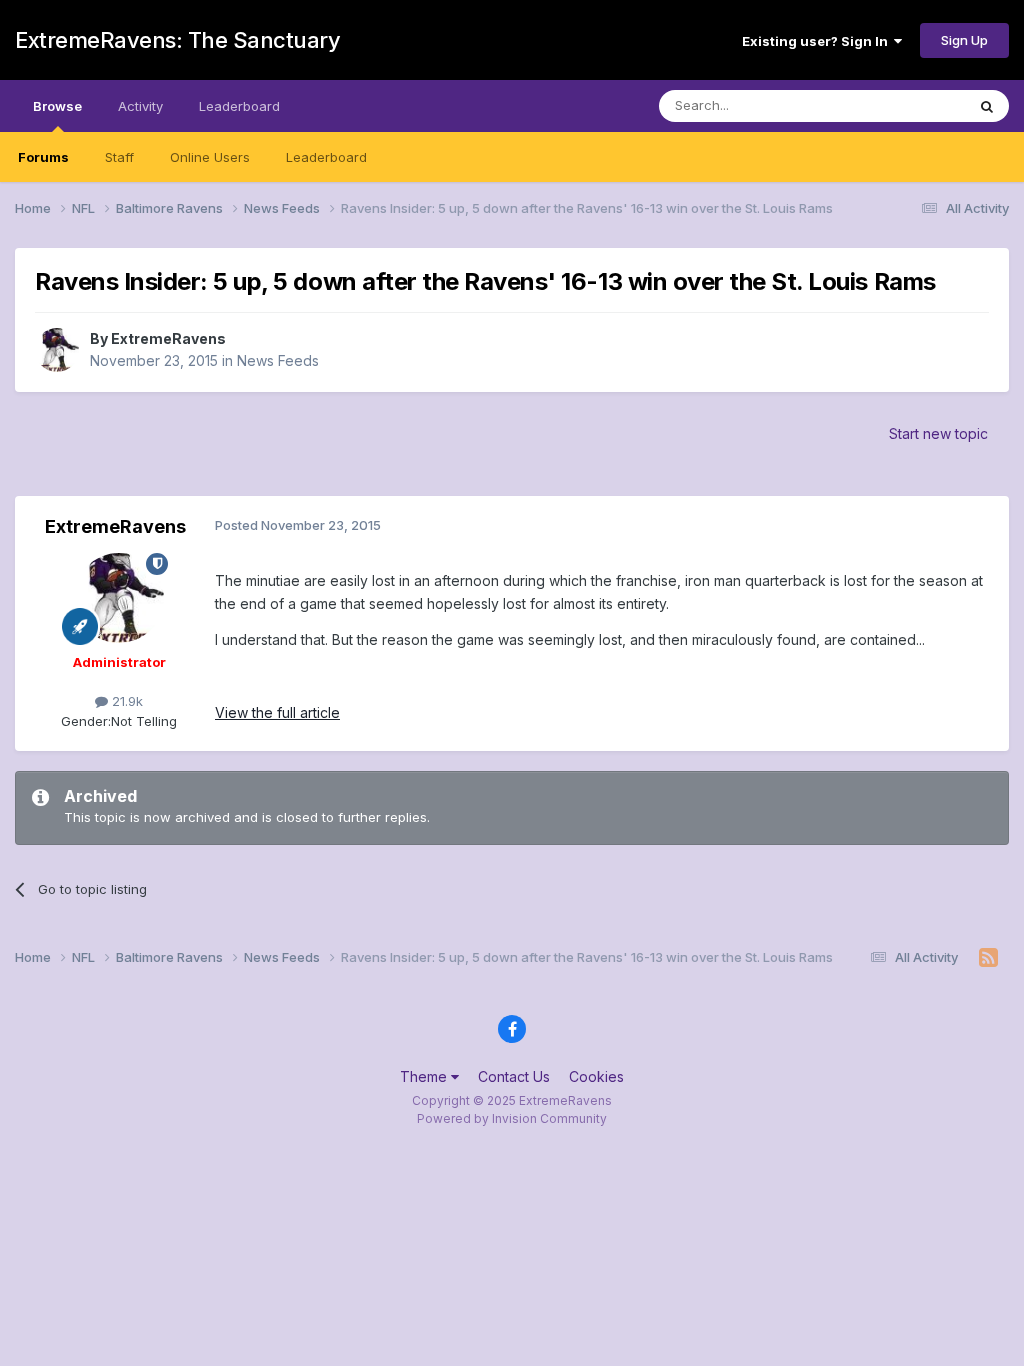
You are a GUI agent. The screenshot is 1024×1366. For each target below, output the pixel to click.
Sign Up (964, 40)
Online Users (210, 157)
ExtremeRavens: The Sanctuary (177, 40)
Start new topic (938, 433)
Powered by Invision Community (512, 1118)
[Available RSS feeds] (988, 958)
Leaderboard (326, 157)
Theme (425, 1076)
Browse (57, 106)
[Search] (987, 106)
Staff (119, 157)
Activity (140, 106)
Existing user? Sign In (818, 41)
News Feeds (278, 360)
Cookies (596, 1076)
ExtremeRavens (168, 338)
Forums (43, 157)
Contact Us (514, 1076)
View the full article (277, 712)
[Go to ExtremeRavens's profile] (57, 350)
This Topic (906, 105)
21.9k (125, 701)
